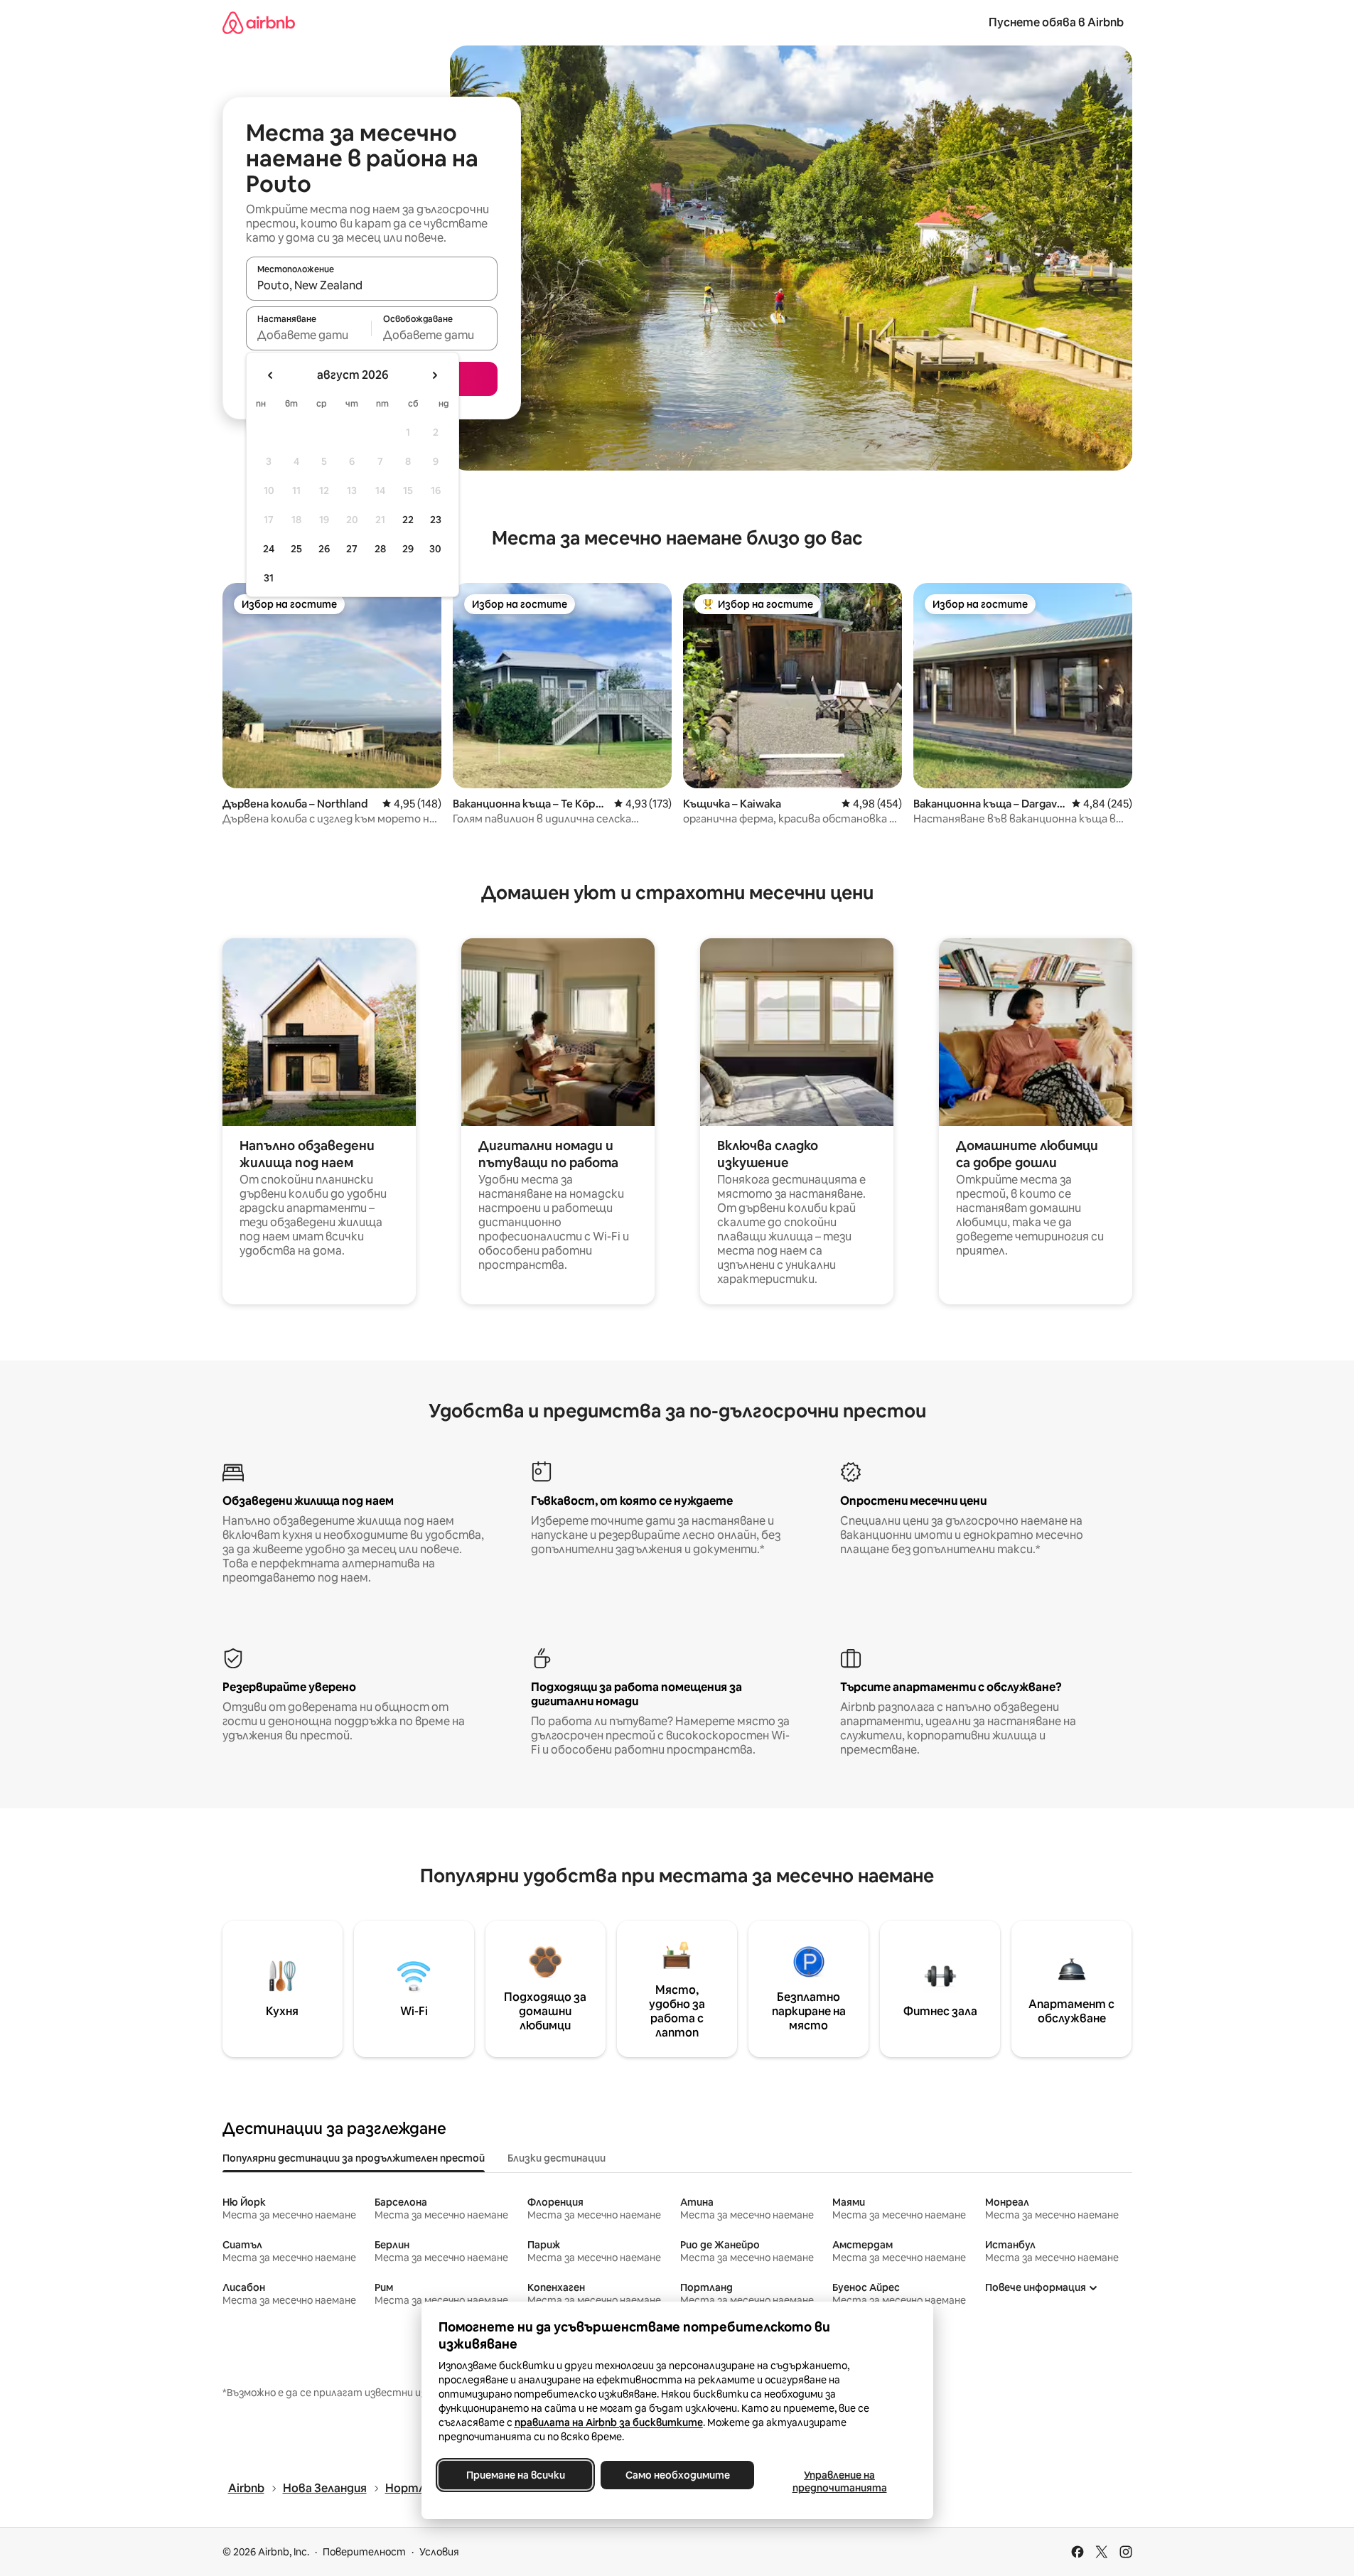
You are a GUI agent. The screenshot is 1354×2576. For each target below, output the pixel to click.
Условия (439, 2552)
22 (408, 520)
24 (269, 549)
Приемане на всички (515, 2475)
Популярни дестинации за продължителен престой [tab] (354, 2158)
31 (269, 578)
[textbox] (309, 335)
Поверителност (364, 2552)
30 (435, 549)
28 (380, 549)
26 (324, 549)
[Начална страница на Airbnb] (259, 22)
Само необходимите (677, 2475)
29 (408, 549)
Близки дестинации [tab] (557, 2158)
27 (352, 549)
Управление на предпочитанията (839, 2481)
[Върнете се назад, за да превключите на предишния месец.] (271, 375)
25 (296, 549)
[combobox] (372, 285)
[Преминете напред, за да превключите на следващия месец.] (434, 375)
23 (436, 520)
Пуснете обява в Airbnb (1056, 22)
